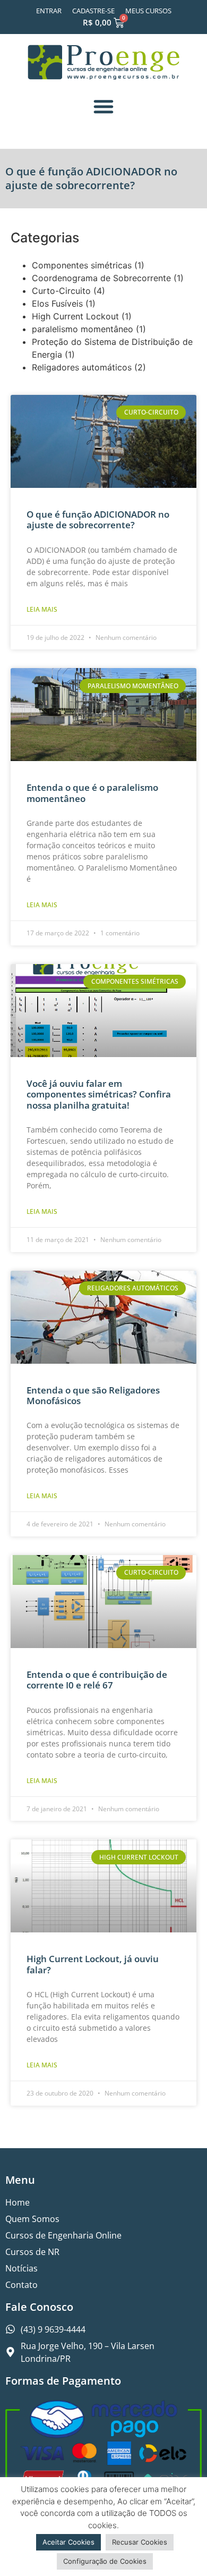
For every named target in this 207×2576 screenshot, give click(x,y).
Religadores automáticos (82, 367)
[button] (103, 106)
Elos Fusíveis (57, 303)
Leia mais (42, 609)
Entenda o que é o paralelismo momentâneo (92, 793)
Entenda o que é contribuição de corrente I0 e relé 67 (97, 1680)
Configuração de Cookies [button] (105, 2561)
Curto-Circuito (61, 291)
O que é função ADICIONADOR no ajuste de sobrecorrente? (98, 520)
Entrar (49, 11)
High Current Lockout (75, 316)
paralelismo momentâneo (83, 329)
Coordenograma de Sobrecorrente (101, 278)
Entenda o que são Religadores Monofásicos (93, 1395)
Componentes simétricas (82, 265)
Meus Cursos (148, 11)
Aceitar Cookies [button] (68, 2542)
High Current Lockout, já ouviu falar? (93, 1964)
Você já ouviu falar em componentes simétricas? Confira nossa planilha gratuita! (99, 1094)
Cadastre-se (93, 11)
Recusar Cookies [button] (140, 2542)
